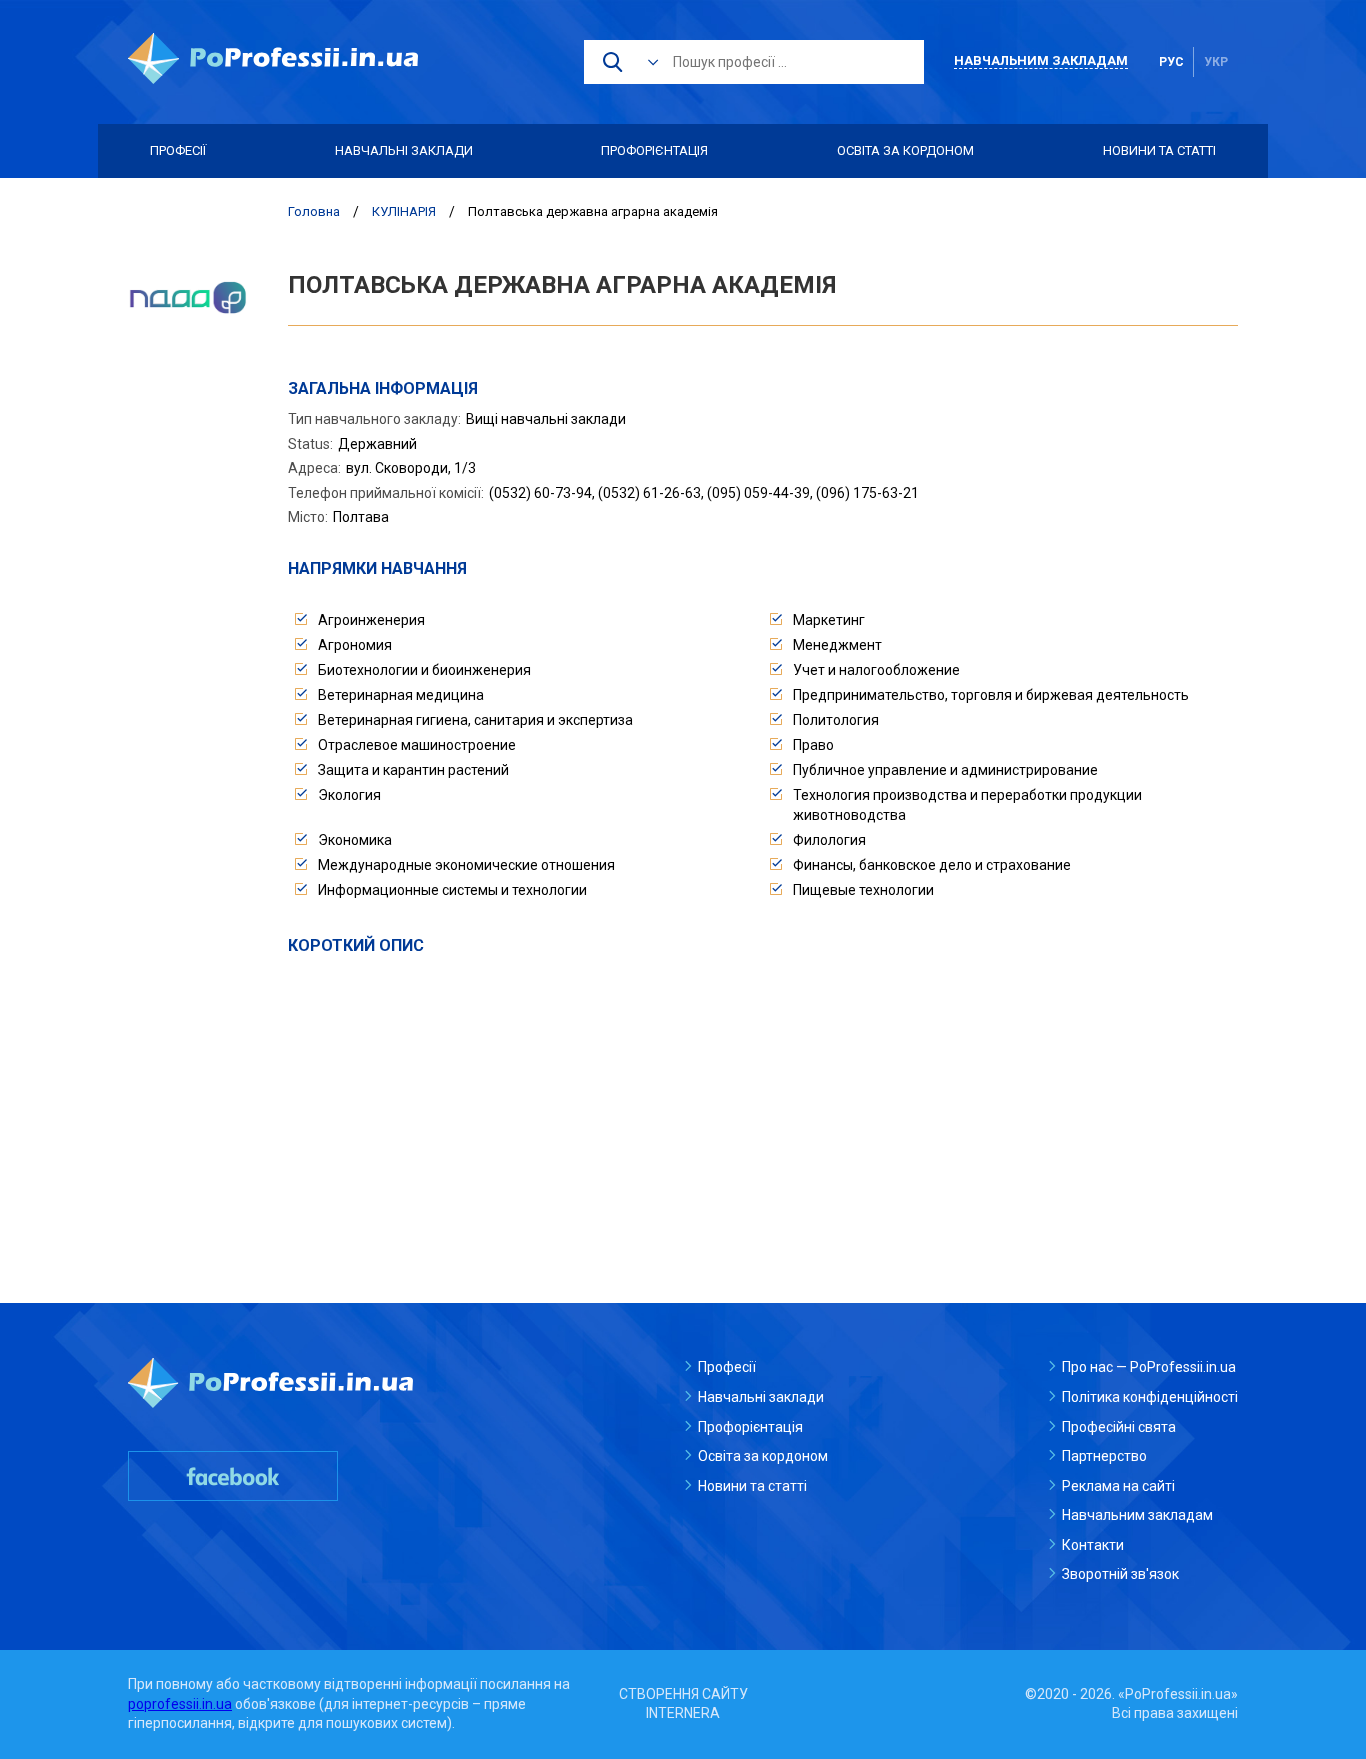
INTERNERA (683, 1713)
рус (1171, 62)
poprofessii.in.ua (180, 1704)
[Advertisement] (763, 1107)
